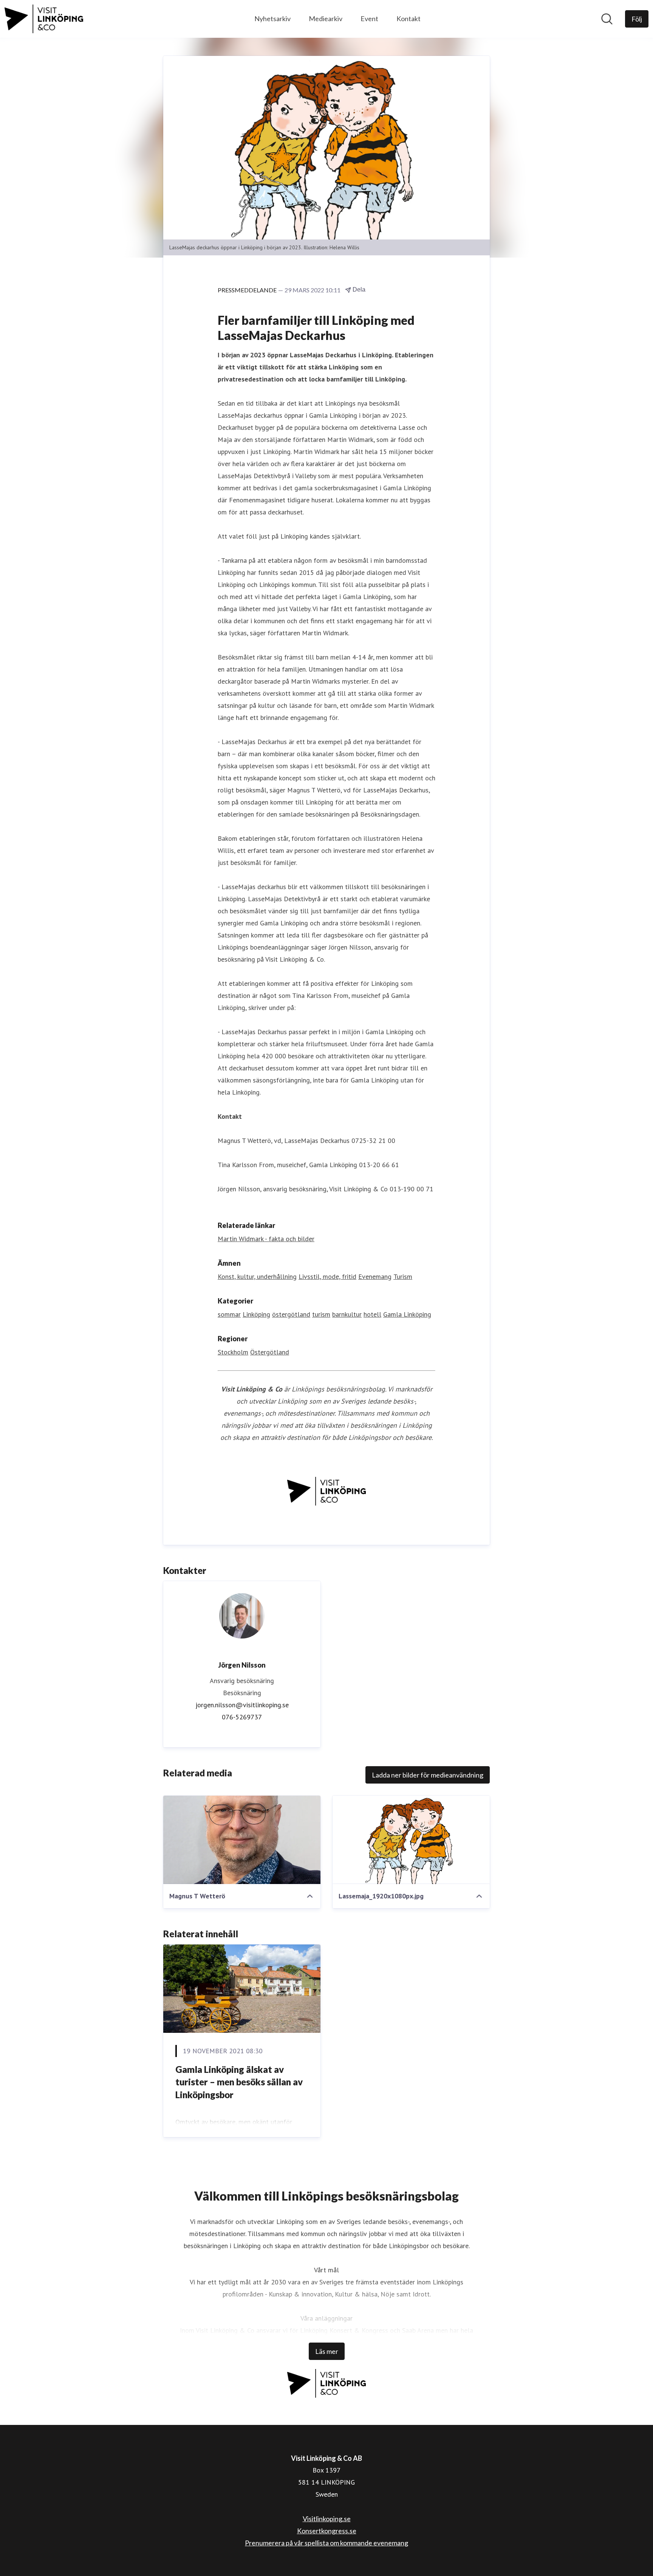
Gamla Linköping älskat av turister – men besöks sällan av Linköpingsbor (239, 2082)
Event (369, 19)
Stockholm (233, 1352)
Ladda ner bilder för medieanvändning (428, 1775)
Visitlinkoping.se (327, 2519)
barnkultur (347, 1314)
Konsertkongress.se (327, 2531)
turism (321, 1314)
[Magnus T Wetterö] (242, 1840)
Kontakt (409, 19)
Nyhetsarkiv (272, 19)
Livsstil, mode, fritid (327, 1276)
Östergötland (270, 1352)
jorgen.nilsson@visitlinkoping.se (242, 1705)
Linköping (256, 1314)
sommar (229, 1314)
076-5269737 (242, 1717)
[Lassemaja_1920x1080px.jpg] (411, 1840)
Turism (403, 1276)
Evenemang (375, 1276)
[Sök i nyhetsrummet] (607, 19)
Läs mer (327, 2351)
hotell (372, 1314)
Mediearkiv (326, 19)
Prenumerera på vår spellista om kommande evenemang (326, 2543)
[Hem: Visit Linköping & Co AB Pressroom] (44, 19)
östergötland (291, 1314)
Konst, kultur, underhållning (257, 1276)
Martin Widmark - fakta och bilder (266, 1239)
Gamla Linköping (407, 1314)
